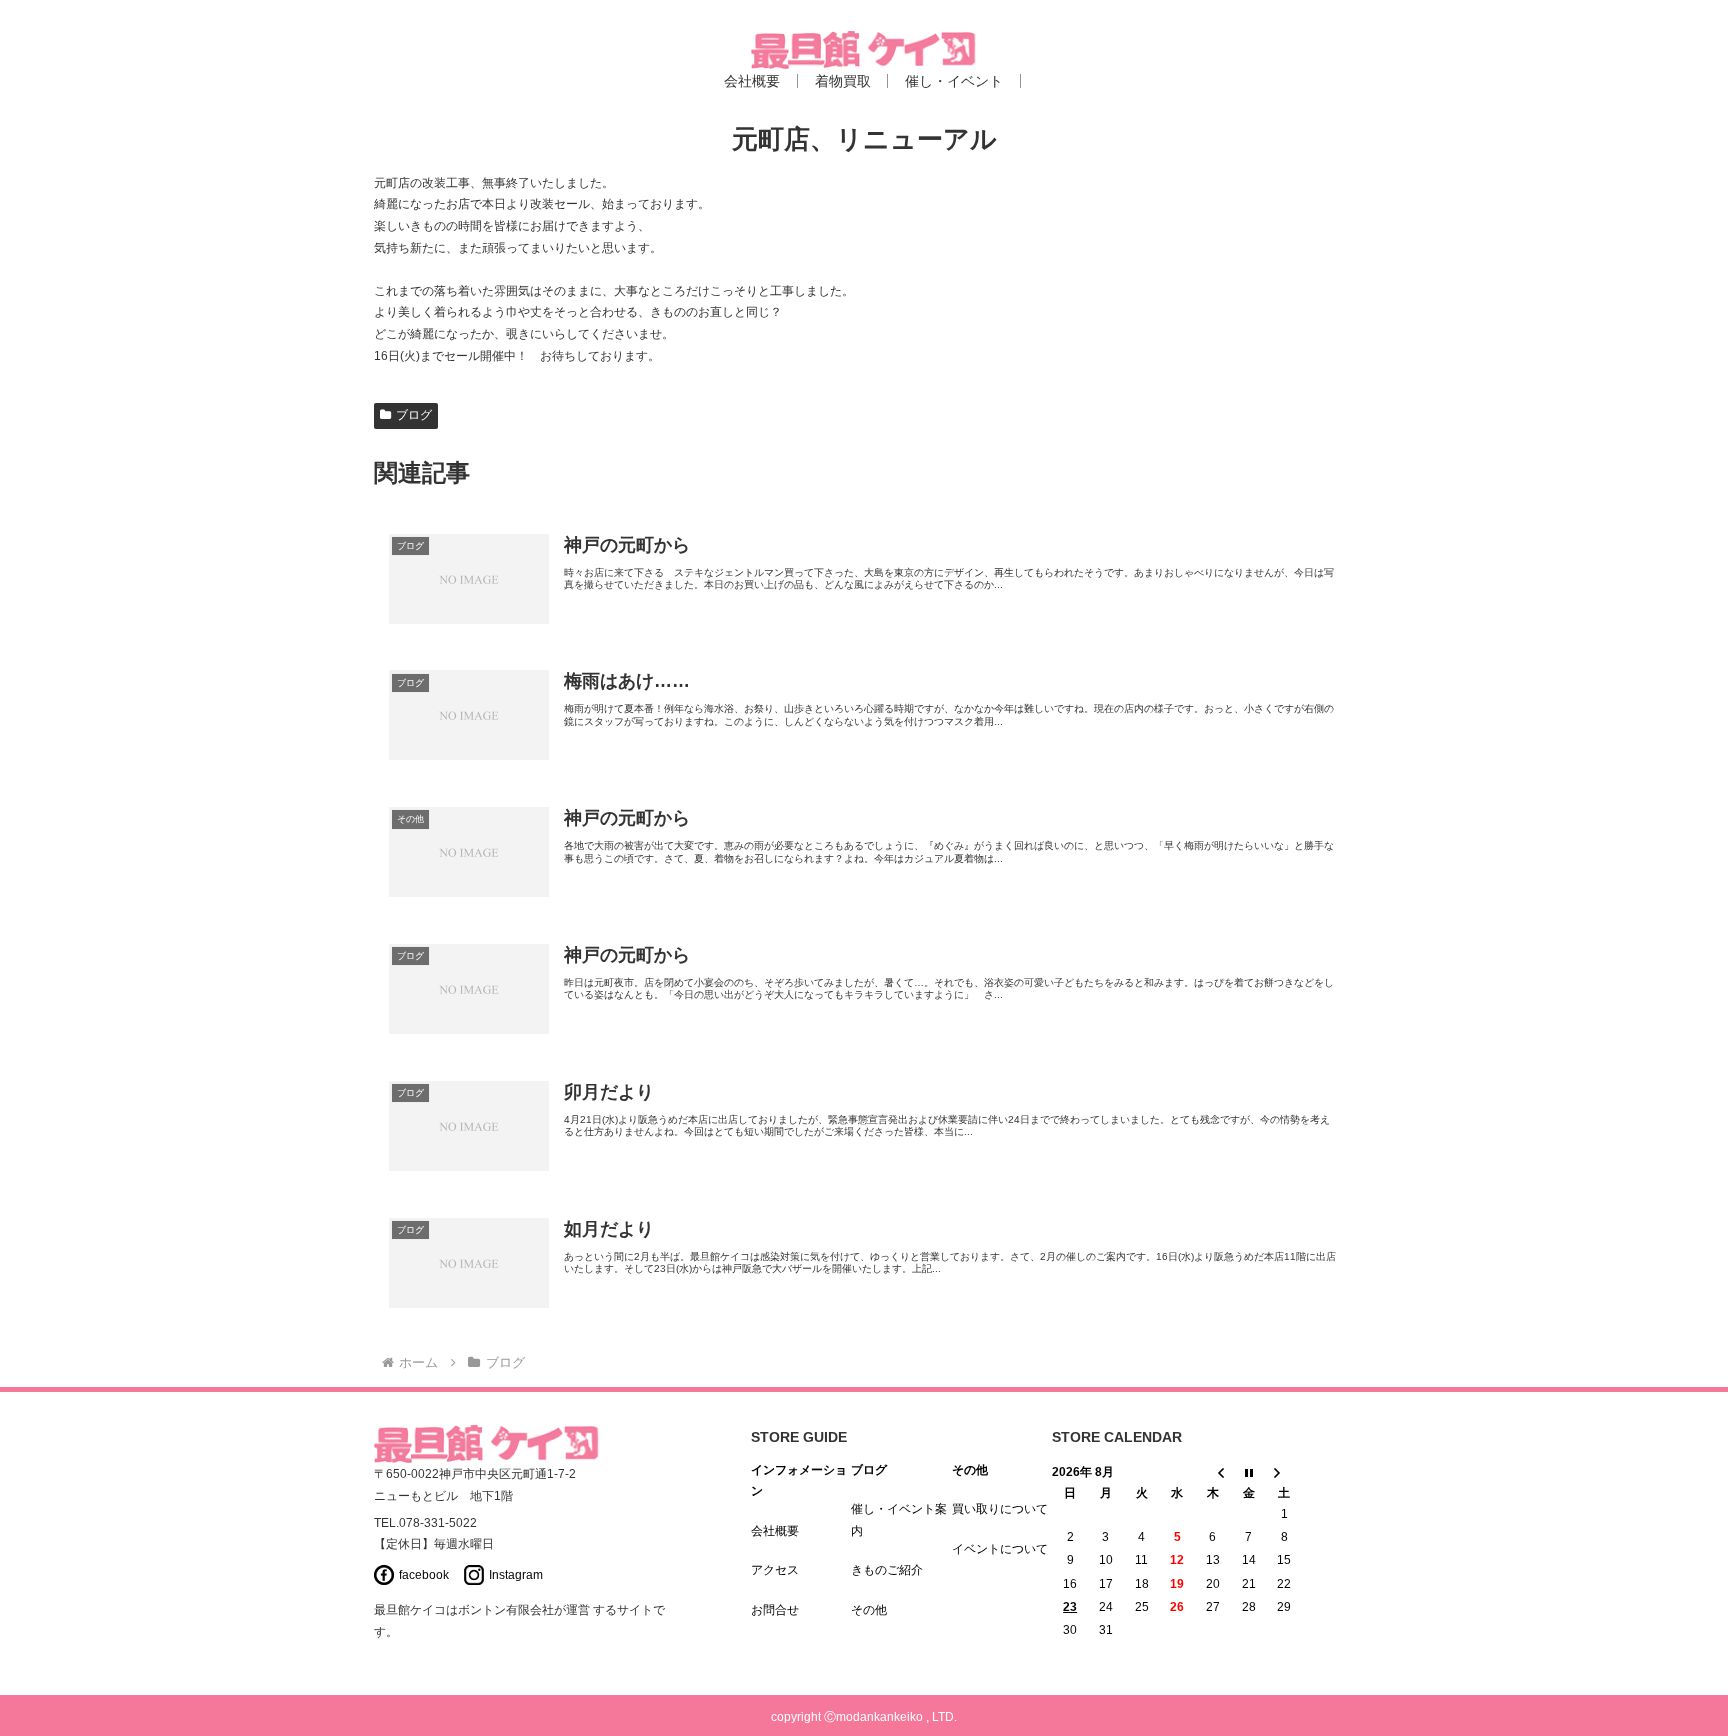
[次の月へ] (1285, 1472)
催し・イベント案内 (899, 1520)
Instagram (516, 1575)
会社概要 (775, 1531)
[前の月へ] (1213, 1472)
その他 (869, 1610)
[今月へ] (1249, 1472)
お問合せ (775, 1610)
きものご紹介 (887, 1570)
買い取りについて (1000, 1509)
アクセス (775, 1570)
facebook (424, 1575)
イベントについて (1000, 1549)
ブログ (414, 415)
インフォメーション (799, 1481)
